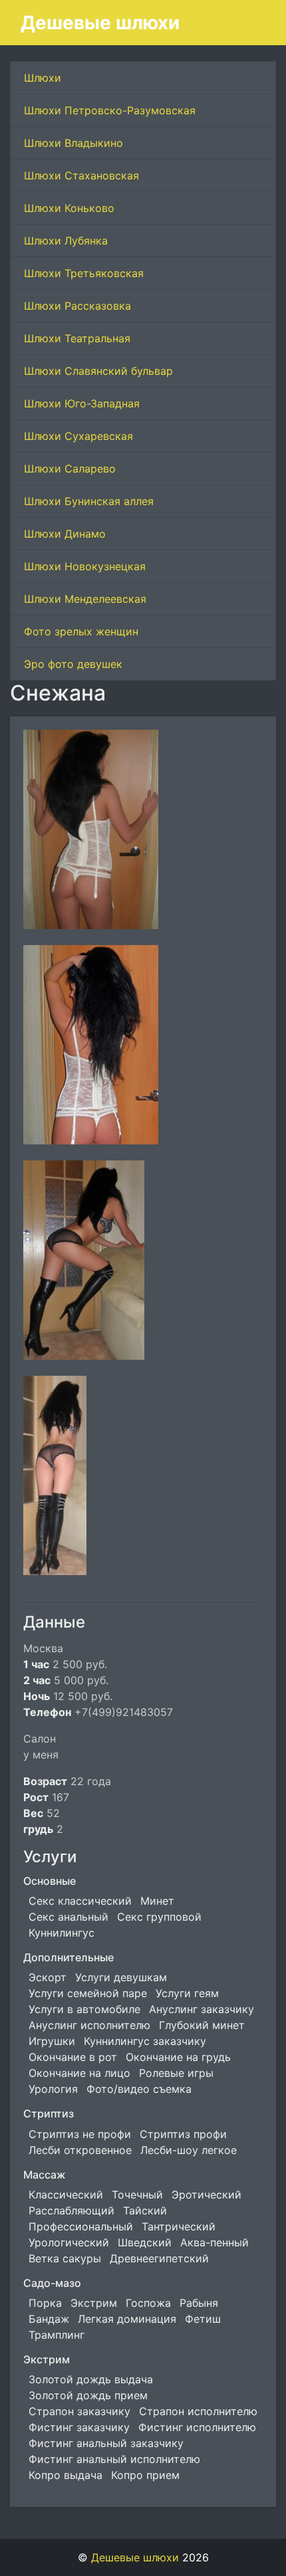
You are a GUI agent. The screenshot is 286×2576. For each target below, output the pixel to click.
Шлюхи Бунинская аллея (89, 501)
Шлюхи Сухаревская (78, 436)
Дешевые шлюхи (100, 23)
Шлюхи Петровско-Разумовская (110, 110)
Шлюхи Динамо (65, 534)
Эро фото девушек (73, 664)
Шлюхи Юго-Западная (82, 403)
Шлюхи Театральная (77, 338)
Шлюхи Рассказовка (77, 306)
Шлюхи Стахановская (81, 175)
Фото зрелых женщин (81, 631)
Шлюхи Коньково (69, 208)
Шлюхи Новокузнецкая (85, 566)
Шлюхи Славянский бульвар (98, 371)
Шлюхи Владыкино (73, 143)
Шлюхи (43, 78)
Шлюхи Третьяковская (84, 273)
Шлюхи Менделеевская (85, 599)
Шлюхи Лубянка (66, 241)
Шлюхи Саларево (70, 469)
